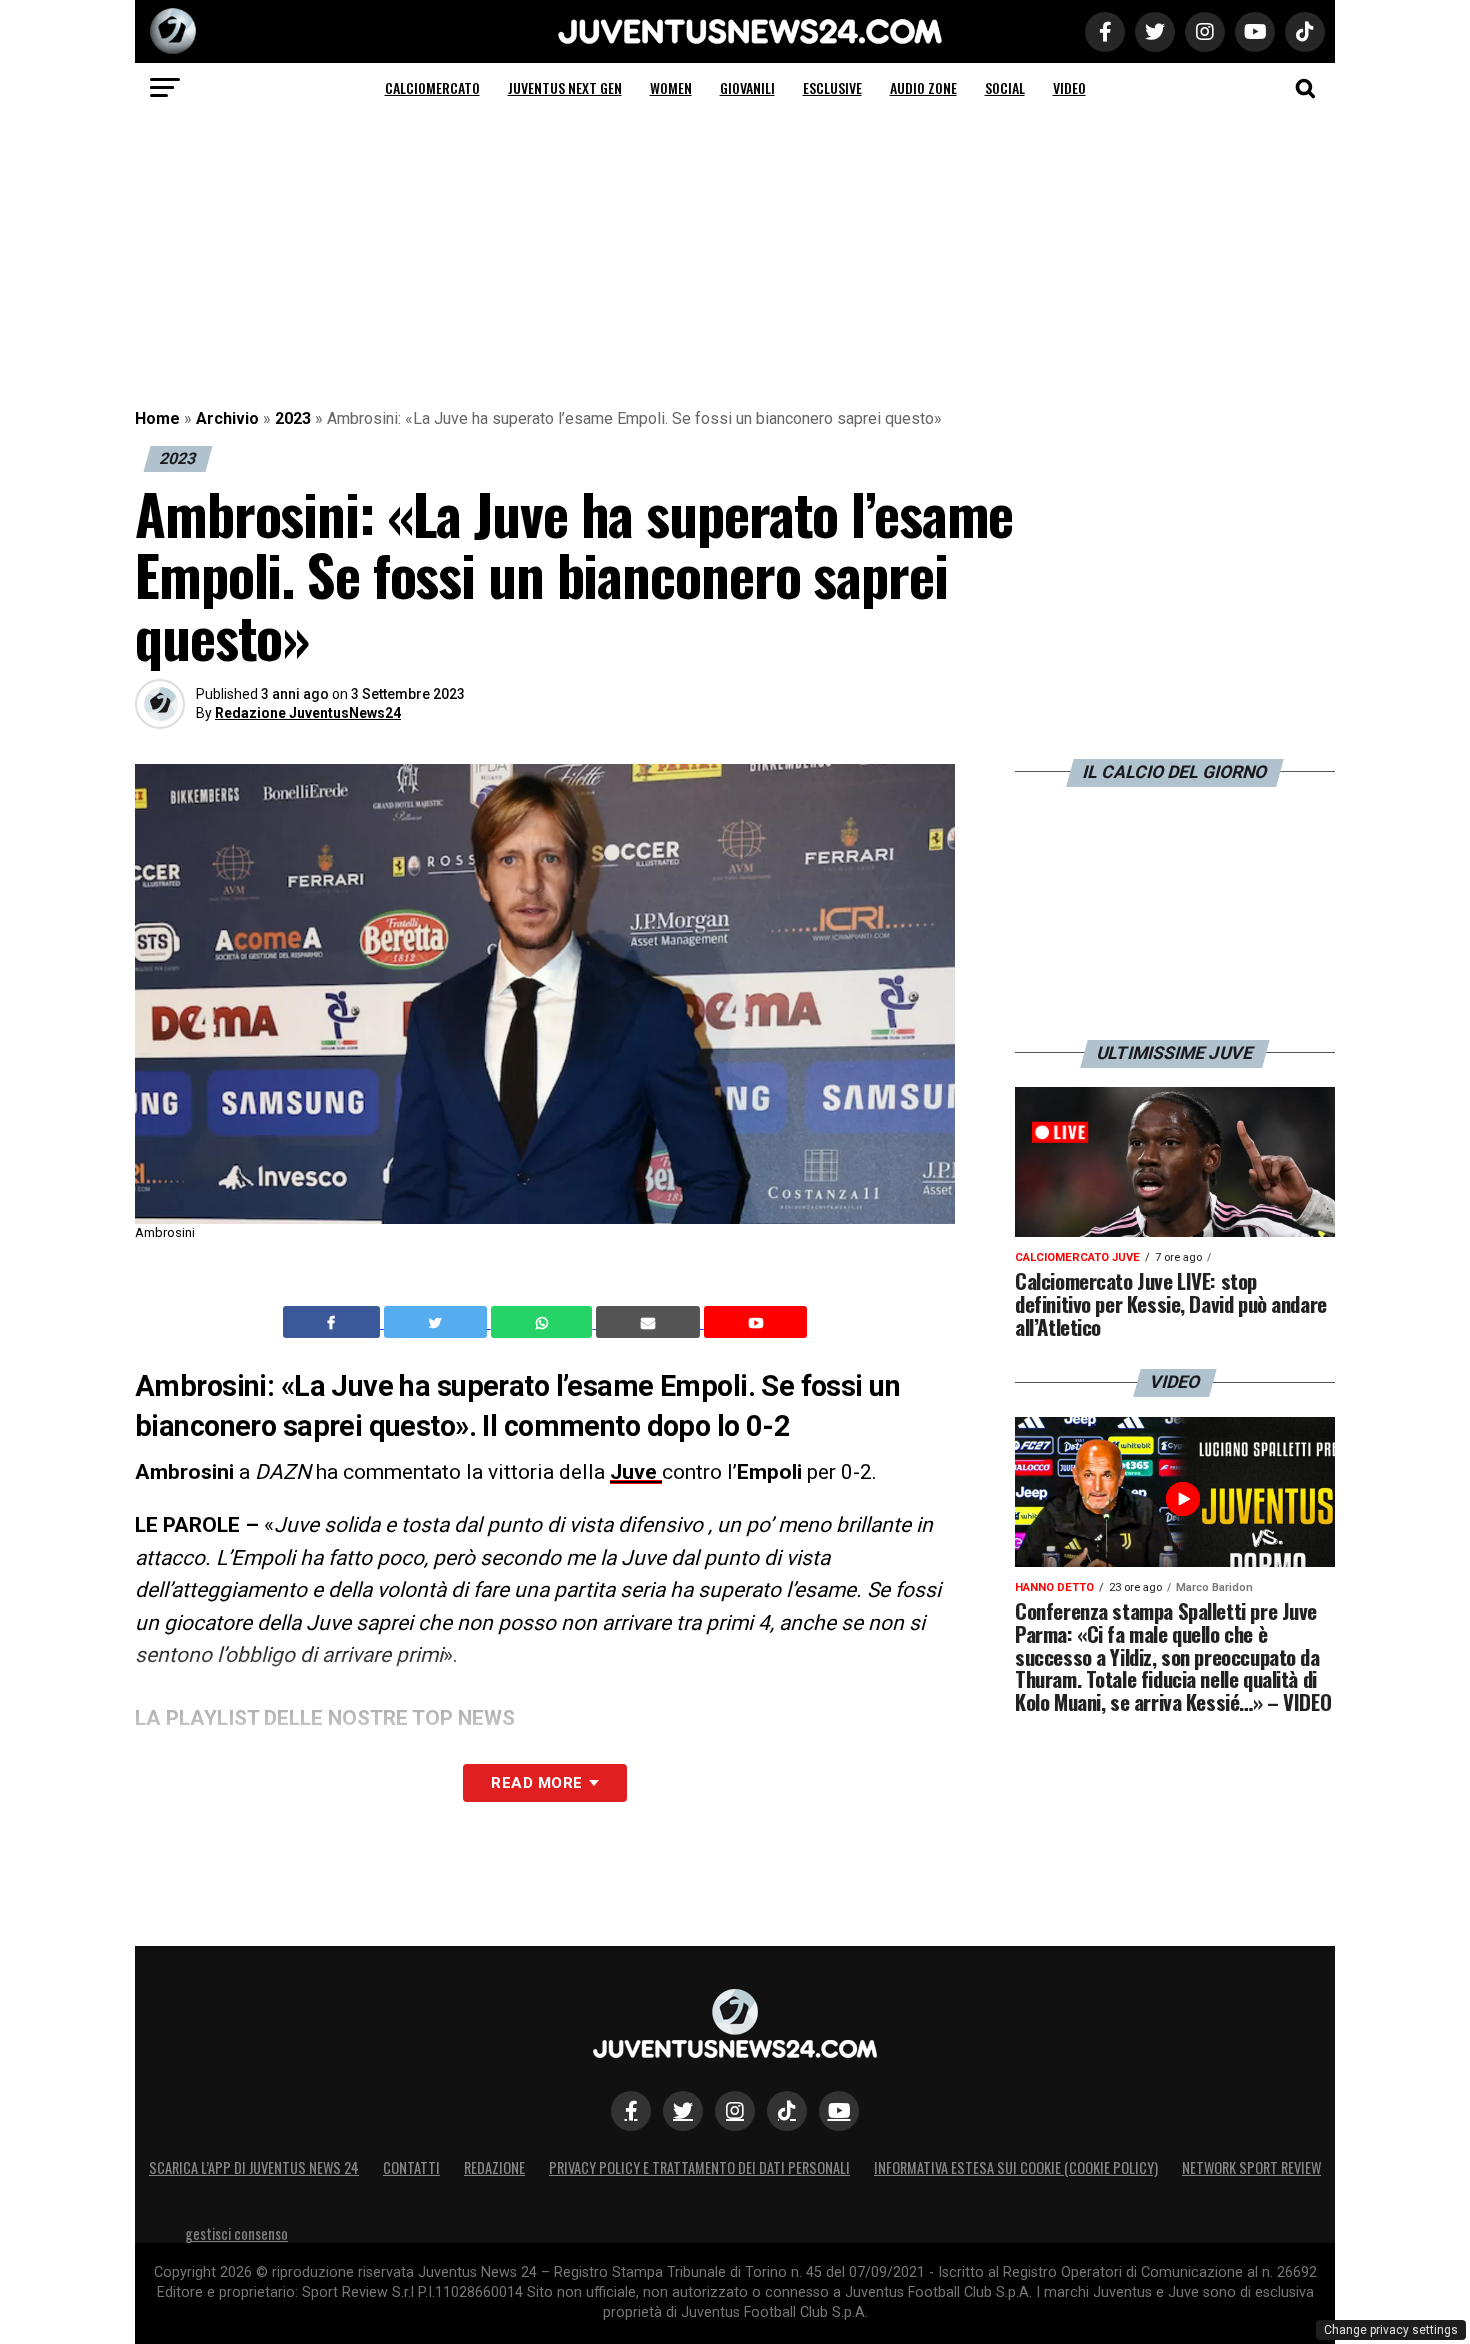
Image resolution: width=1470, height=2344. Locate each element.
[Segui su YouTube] (839, 2111)
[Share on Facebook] (334, 1322)
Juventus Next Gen (565, 87)
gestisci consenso (236, 2233)
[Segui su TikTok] (787, 2111)
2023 (293, 418)
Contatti (411, 2167)
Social (1005, 87)
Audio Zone (923, 87)
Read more (536, 1783)
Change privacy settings (1391, 2330)
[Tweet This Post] (437, 1322)
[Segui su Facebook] (631, 2111)
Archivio (227, 418)
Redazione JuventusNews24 (308, 713)
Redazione (494, 2167)
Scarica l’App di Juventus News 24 (254, 2167)
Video (1069, 87)
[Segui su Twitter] (683, 2111)
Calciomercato (432, 87)
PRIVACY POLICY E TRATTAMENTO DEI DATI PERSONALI (699, 2167)
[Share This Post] (544, 1322)
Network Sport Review (1251, 2167)
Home (157, 418)
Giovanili (747, 87)
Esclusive (832, 87)
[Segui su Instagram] (735, 2111)
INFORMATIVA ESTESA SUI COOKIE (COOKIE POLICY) (1016, 2167)
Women (671, 87)
